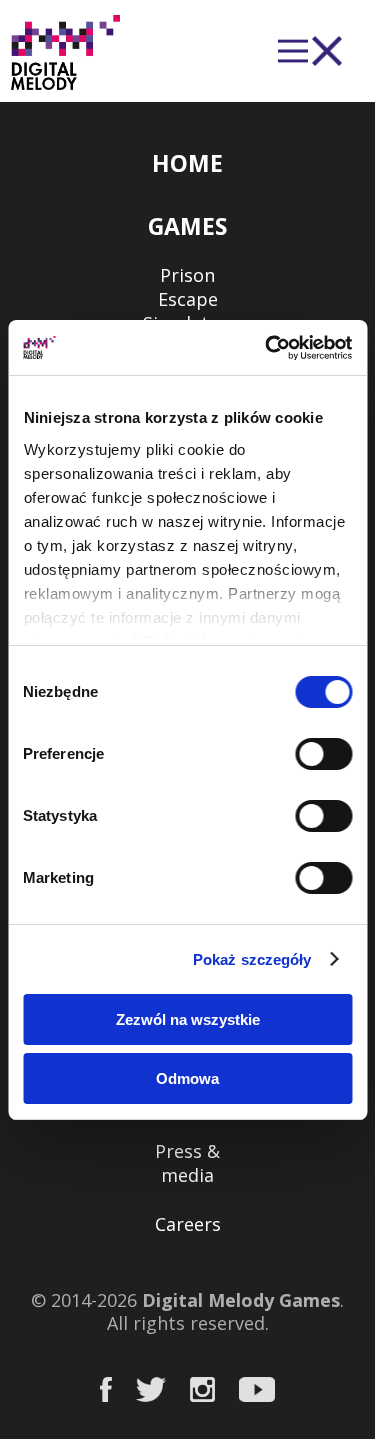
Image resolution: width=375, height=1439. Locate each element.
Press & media (187, 1163)
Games (187, 226)
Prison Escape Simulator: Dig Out (187, 311)
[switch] (323, 754)
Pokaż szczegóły (252, 959)
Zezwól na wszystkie (188, 1019)
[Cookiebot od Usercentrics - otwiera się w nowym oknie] (267, 348)
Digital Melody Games (241, 1300)
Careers (188, 1224)
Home (187, 163)
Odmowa (187, 1078)
